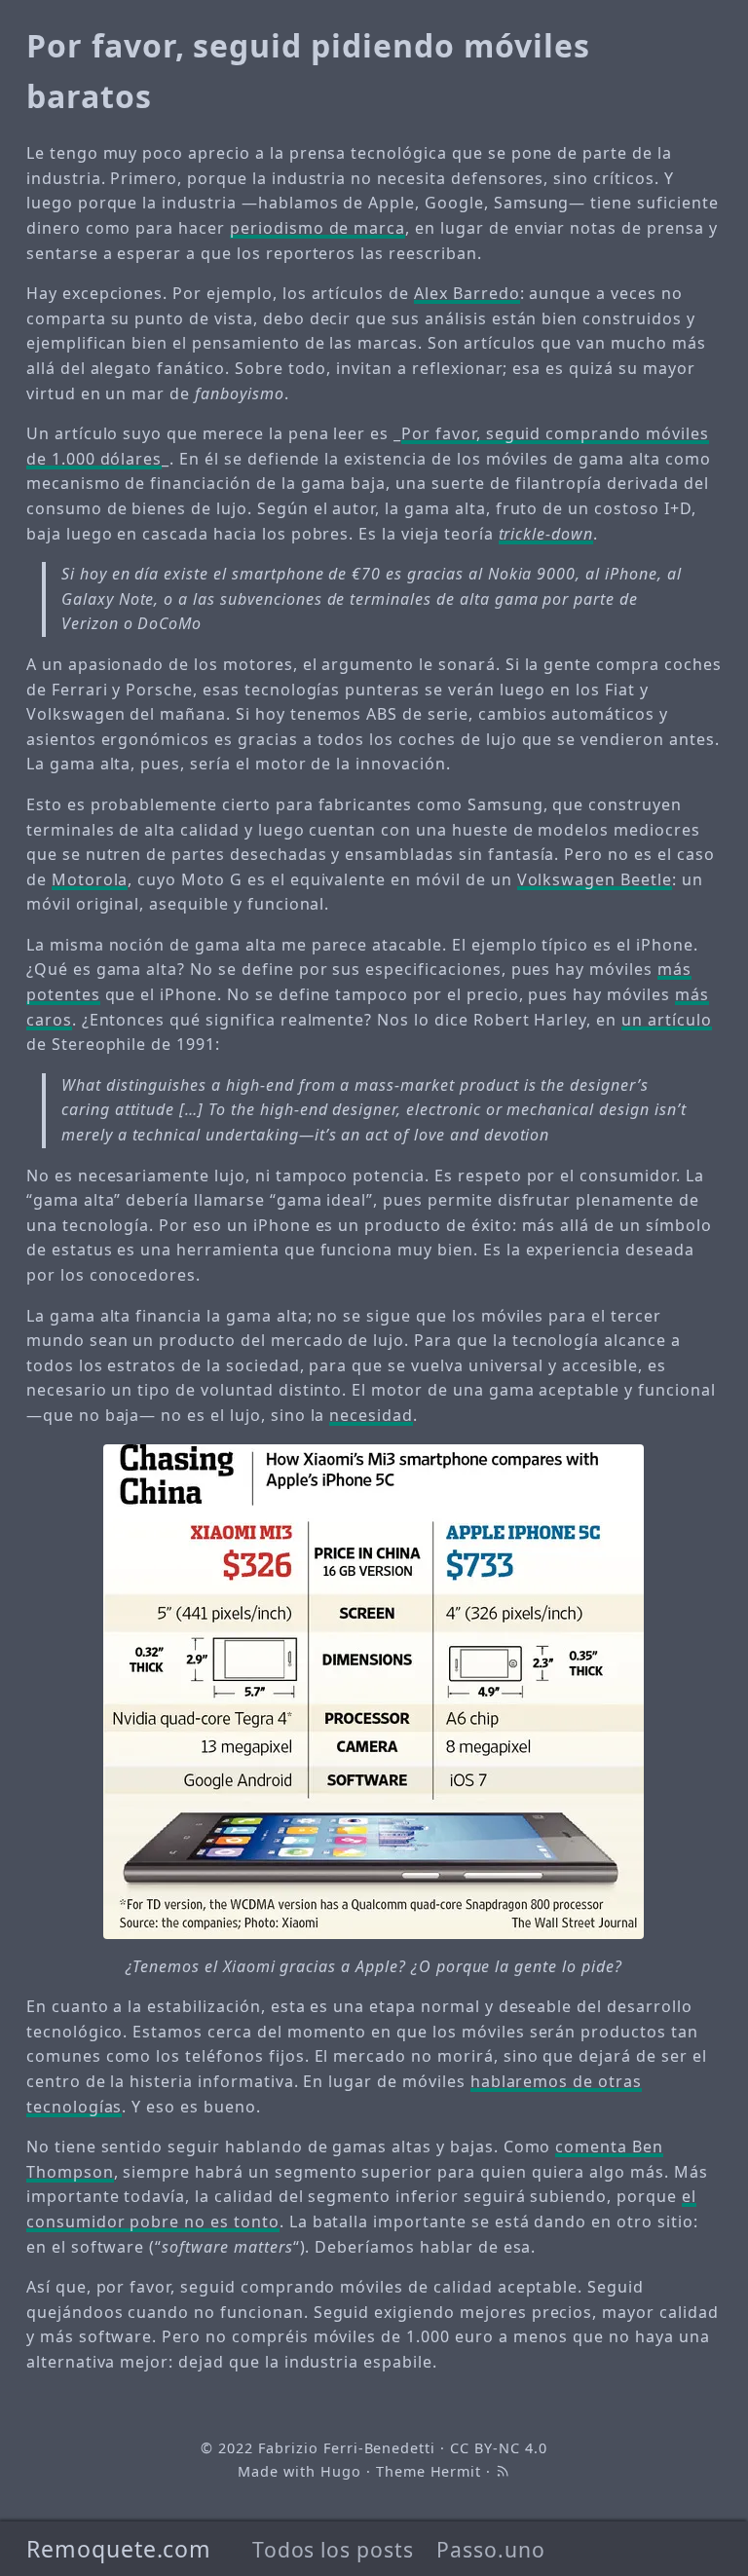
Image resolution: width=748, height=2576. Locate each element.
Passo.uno (491, 2549)
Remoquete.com (119, 2549)
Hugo (341, 2471)
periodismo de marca (318, 228)
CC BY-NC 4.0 (499, 2448)
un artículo (667, 1020)
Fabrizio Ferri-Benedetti (347, 2448)
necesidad (371, 1415)
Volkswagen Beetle (595, 879)
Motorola (90, 879)
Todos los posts (333, 2549)
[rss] (503, 2471)
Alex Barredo (467, 293)
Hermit (456, 2471)
